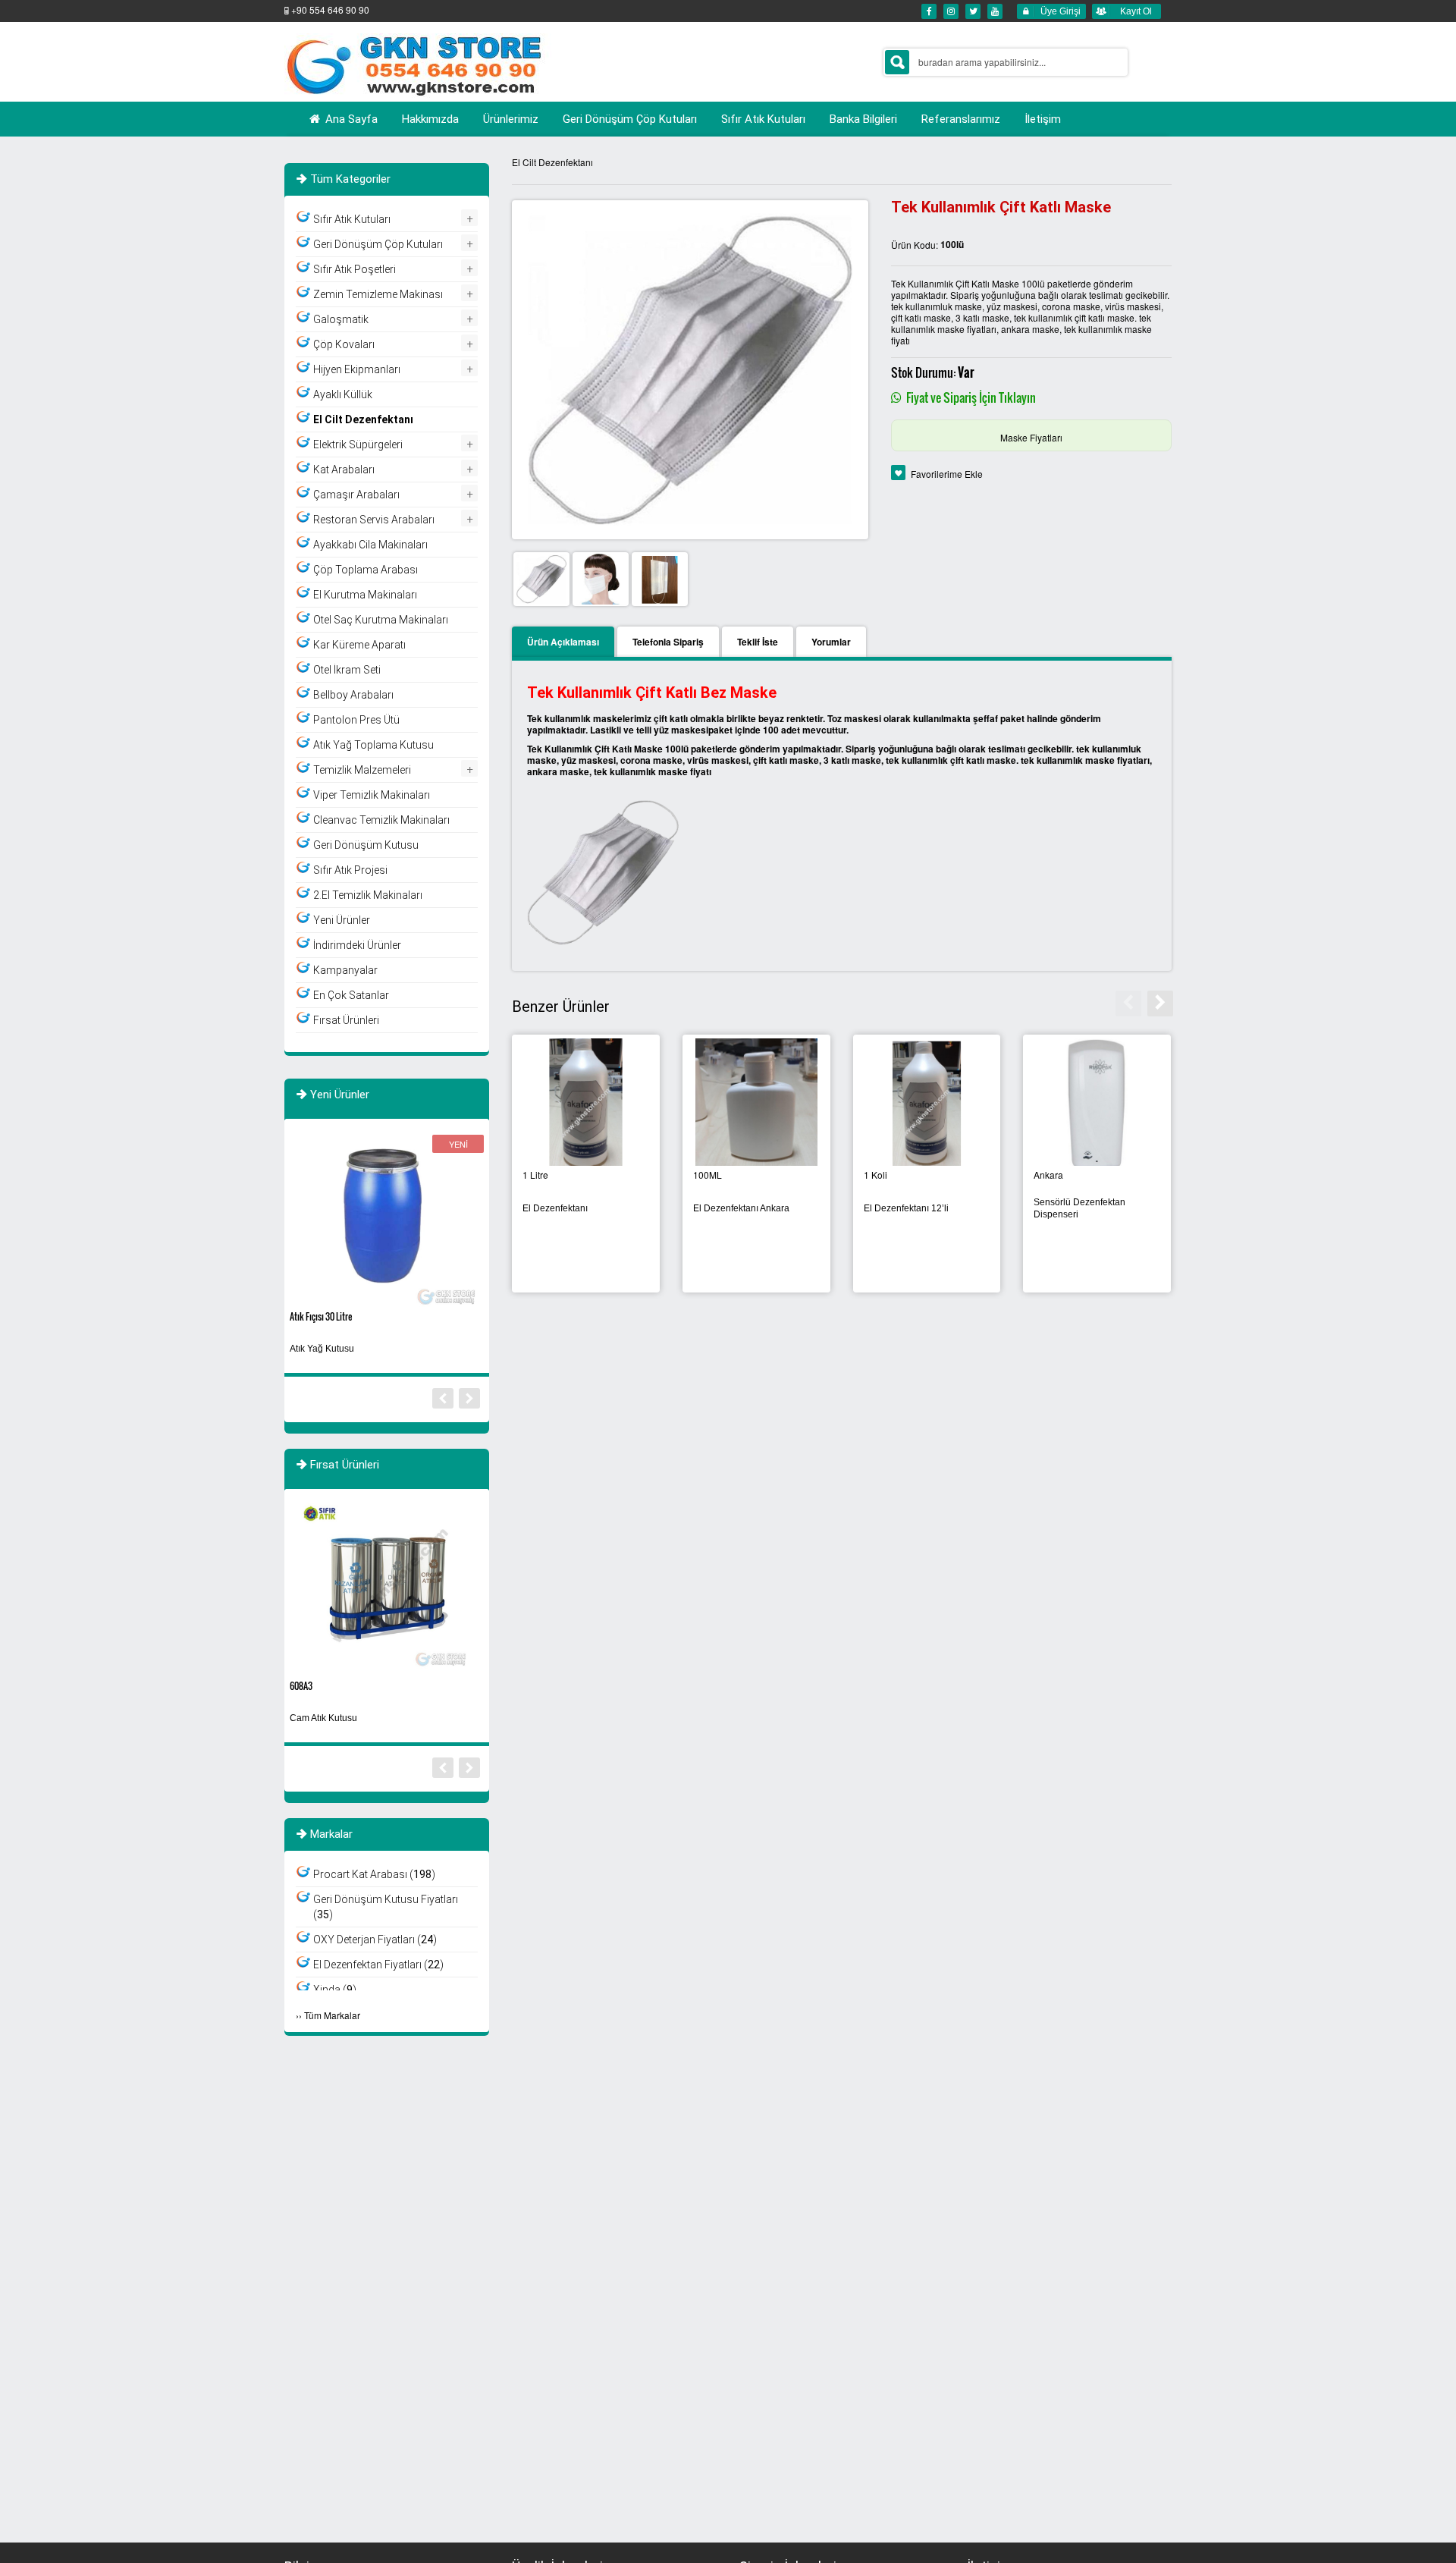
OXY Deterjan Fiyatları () (375, 1940)
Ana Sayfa (350, 119)
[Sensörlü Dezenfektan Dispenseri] (1097, 1103)
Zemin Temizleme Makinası (378, 294)
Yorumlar (831, 642)
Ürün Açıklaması (563, 642)
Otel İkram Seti (347, 670)
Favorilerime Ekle (947, 474)
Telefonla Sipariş (668, 642)
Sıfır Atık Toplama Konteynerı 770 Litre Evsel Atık (380, 1349)
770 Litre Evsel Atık (322, 1316)
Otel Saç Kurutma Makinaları (381, 620)
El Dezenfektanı (555, 1208)
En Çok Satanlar (351, 995)
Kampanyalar (345, 970)
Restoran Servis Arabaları (374, 520)
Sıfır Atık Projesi (350, 870)
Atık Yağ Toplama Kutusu (373, 745)
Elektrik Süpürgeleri (358, 444)
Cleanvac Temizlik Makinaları (381, 820)
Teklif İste (758, 642)
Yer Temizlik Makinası (334, 1718)
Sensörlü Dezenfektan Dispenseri (1079, 1208)
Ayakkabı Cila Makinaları (370, 545)
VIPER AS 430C (315, 1686)
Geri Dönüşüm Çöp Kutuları (378, 244)
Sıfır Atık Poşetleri (355, 269)
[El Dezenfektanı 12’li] (927, 1103)
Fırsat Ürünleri (346, 1020)
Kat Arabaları (344, 470)
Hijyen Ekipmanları (357, 369)
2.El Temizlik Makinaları (368, 895)
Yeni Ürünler (342, 920)
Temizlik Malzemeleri (362, 770)
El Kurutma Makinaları (365, 595)
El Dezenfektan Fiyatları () (378, 1965)
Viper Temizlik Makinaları (372, 795)
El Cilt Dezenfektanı (552, 162)
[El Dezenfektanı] (586, 1103)
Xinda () (335, 1990)
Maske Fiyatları (1031, 437)
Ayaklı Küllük (343, 394)
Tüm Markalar (332, 2015)
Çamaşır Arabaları (356, 495)
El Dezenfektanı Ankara (741, 1208)
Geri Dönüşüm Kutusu (366, 845)
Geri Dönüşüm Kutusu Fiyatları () (386, 1907)
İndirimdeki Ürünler (357, 945)
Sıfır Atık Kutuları (352, 219)
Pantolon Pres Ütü (356, 720)
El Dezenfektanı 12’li (906, 1208)
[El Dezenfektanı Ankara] (756, 1103)
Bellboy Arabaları (353, 695)
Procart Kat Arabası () (374, 1874)
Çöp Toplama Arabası (366, 570)
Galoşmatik (341, 319)
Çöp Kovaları (344, 344)
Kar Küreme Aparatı (359, 645)
